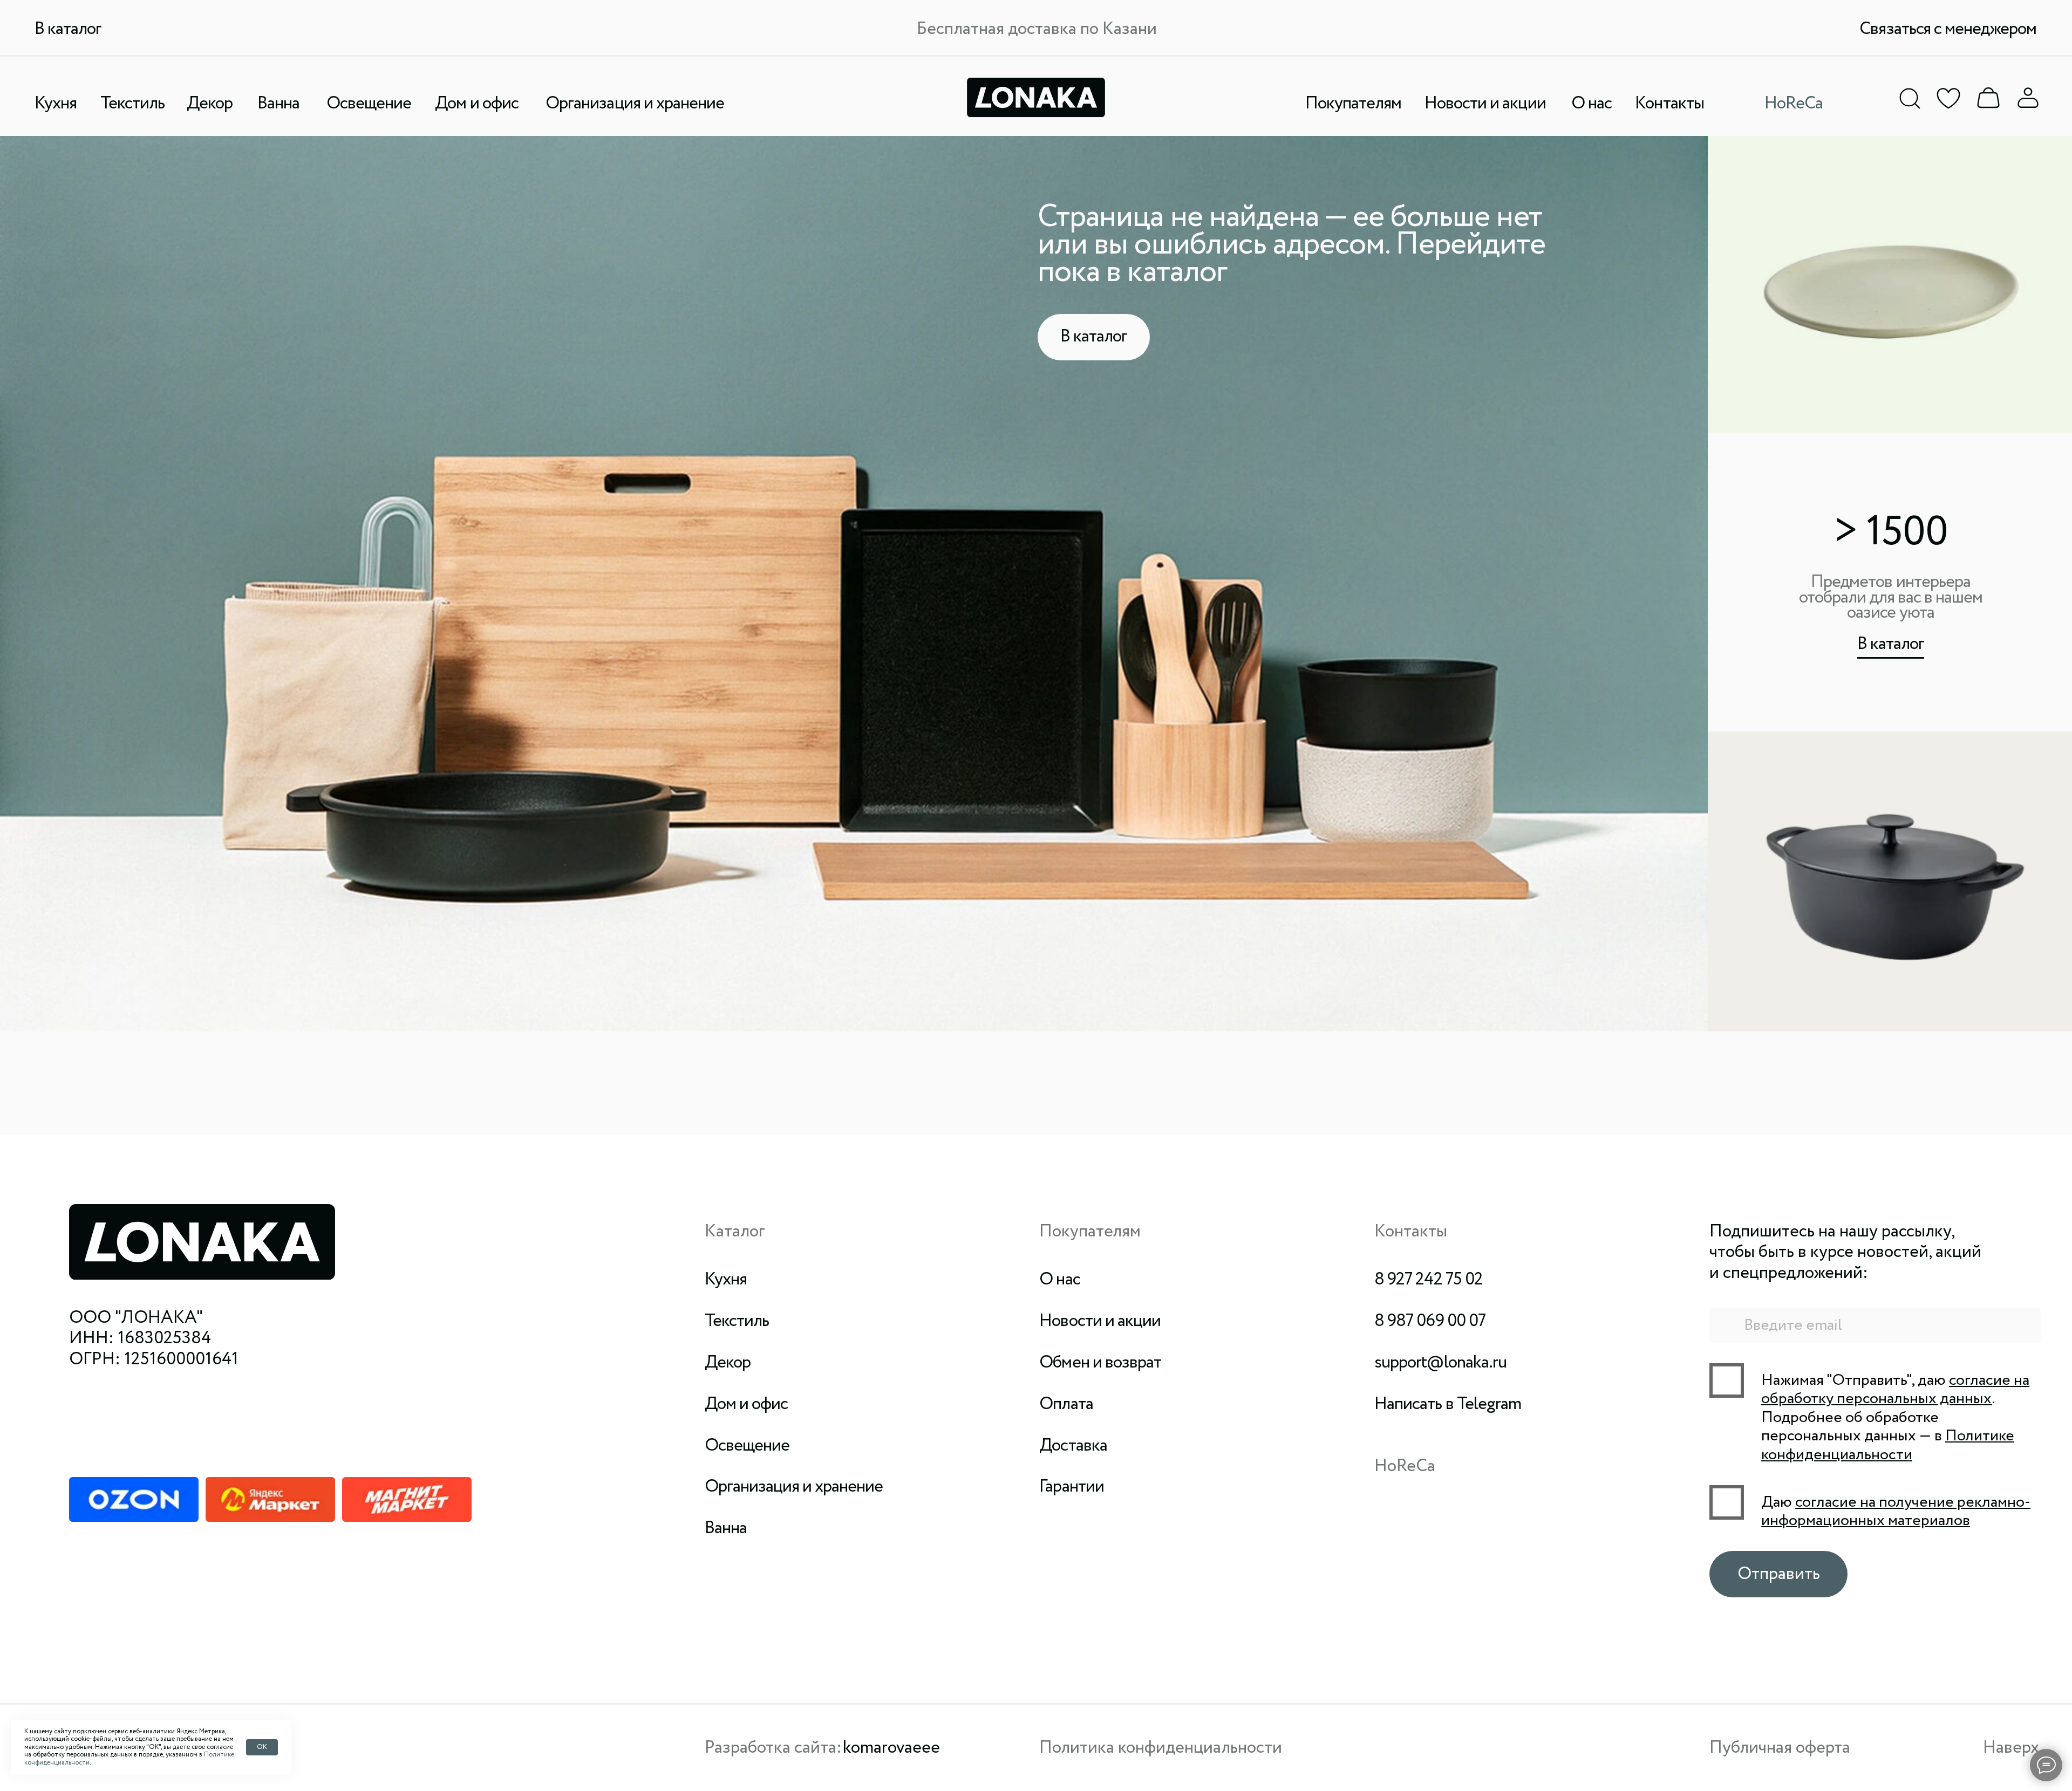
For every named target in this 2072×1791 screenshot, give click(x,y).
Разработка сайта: (773, 1748)
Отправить (1779, 1574)
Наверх (2011, 1748)
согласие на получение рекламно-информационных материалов (1896, 1512)
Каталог (735, 1232)
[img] (1988, 98)
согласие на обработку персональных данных (1895, 1390)
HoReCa (1405, 1466)
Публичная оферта (1780, 1748)
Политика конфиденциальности (1161, 1748)
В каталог (1891, 644)
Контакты (1411, 1232)
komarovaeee (891, 1748)
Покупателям (1090, 1232)
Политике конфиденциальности (1888, 1445)
